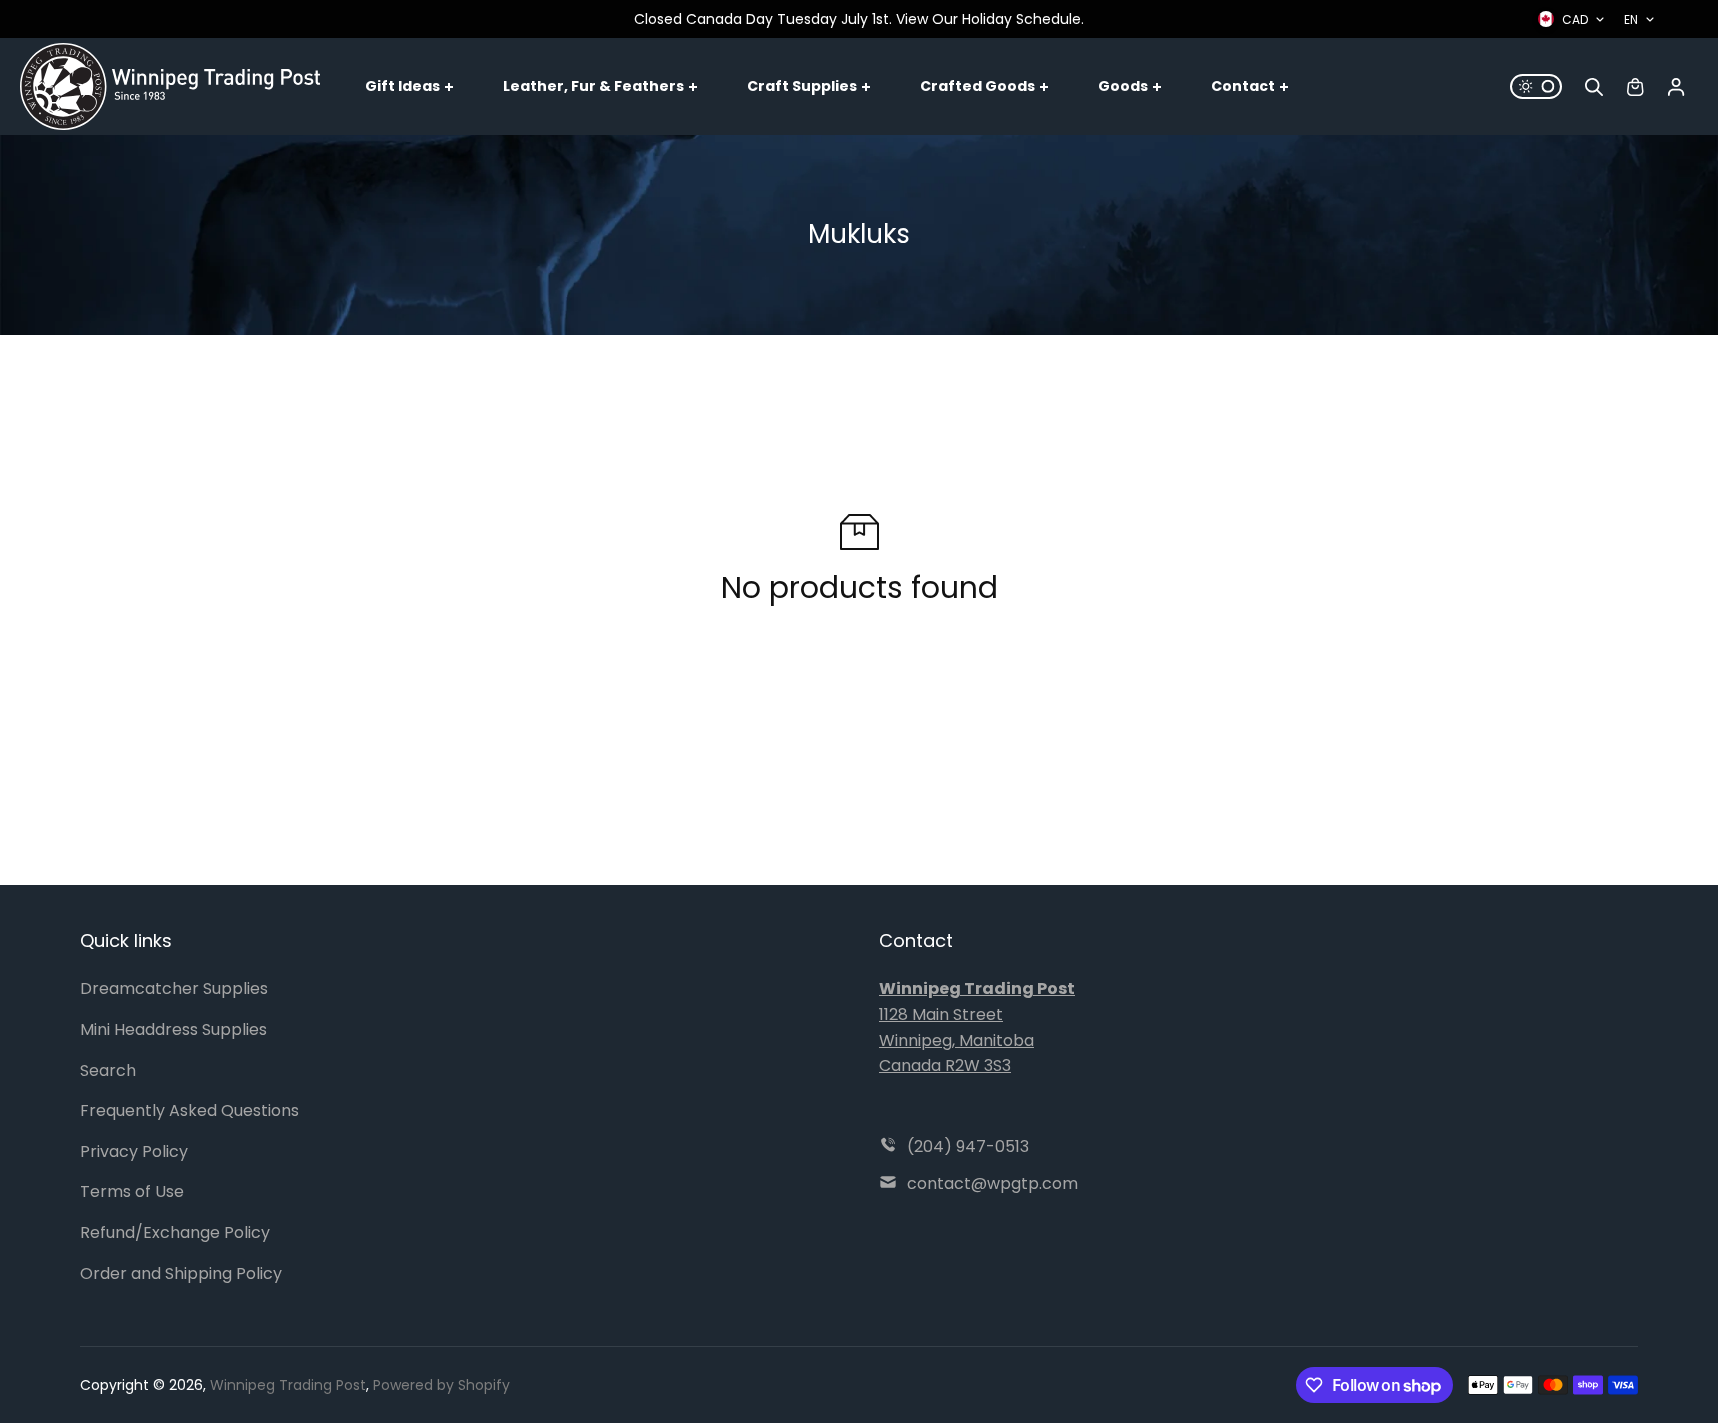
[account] (1676, 87)
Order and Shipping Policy (181, 1273)
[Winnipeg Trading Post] (170, 86)
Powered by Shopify (441, 1385)
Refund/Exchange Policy (175, 1232)
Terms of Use (132, 1191)
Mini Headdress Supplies (173, 1029)
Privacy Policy (134, 1151)
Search (108, 1070)
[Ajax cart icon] (1635, 87)
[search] (1594, 87)
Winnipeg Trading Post (288, 1385)
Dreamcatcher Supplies (174, 988)
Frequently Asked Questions (189, 1110)
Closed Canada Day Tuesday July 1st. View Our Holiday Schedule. (859, 19)
